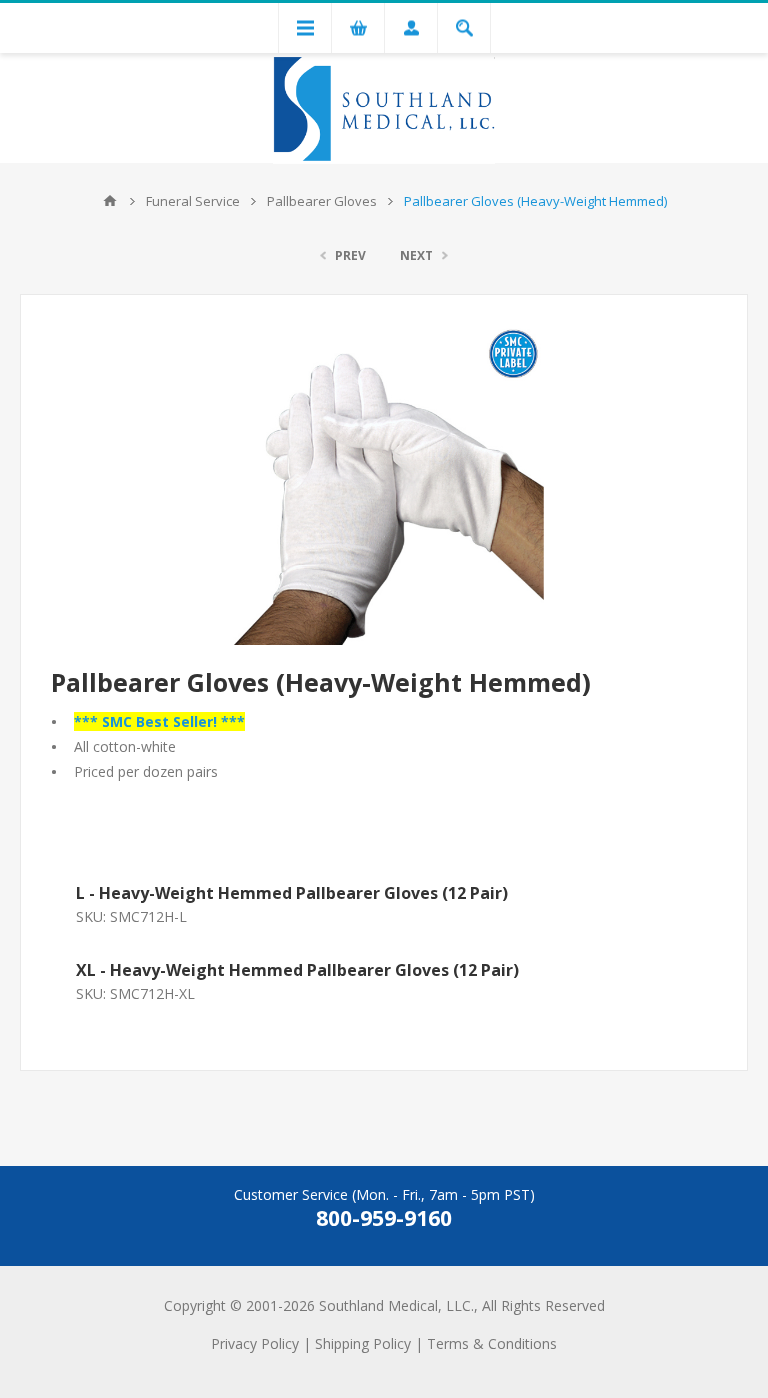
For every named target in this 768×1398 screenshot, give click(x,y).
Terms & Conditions (492, 1343)
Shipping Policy (363, 1343)
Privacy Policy (255, 1343)
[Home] (110, 201)
